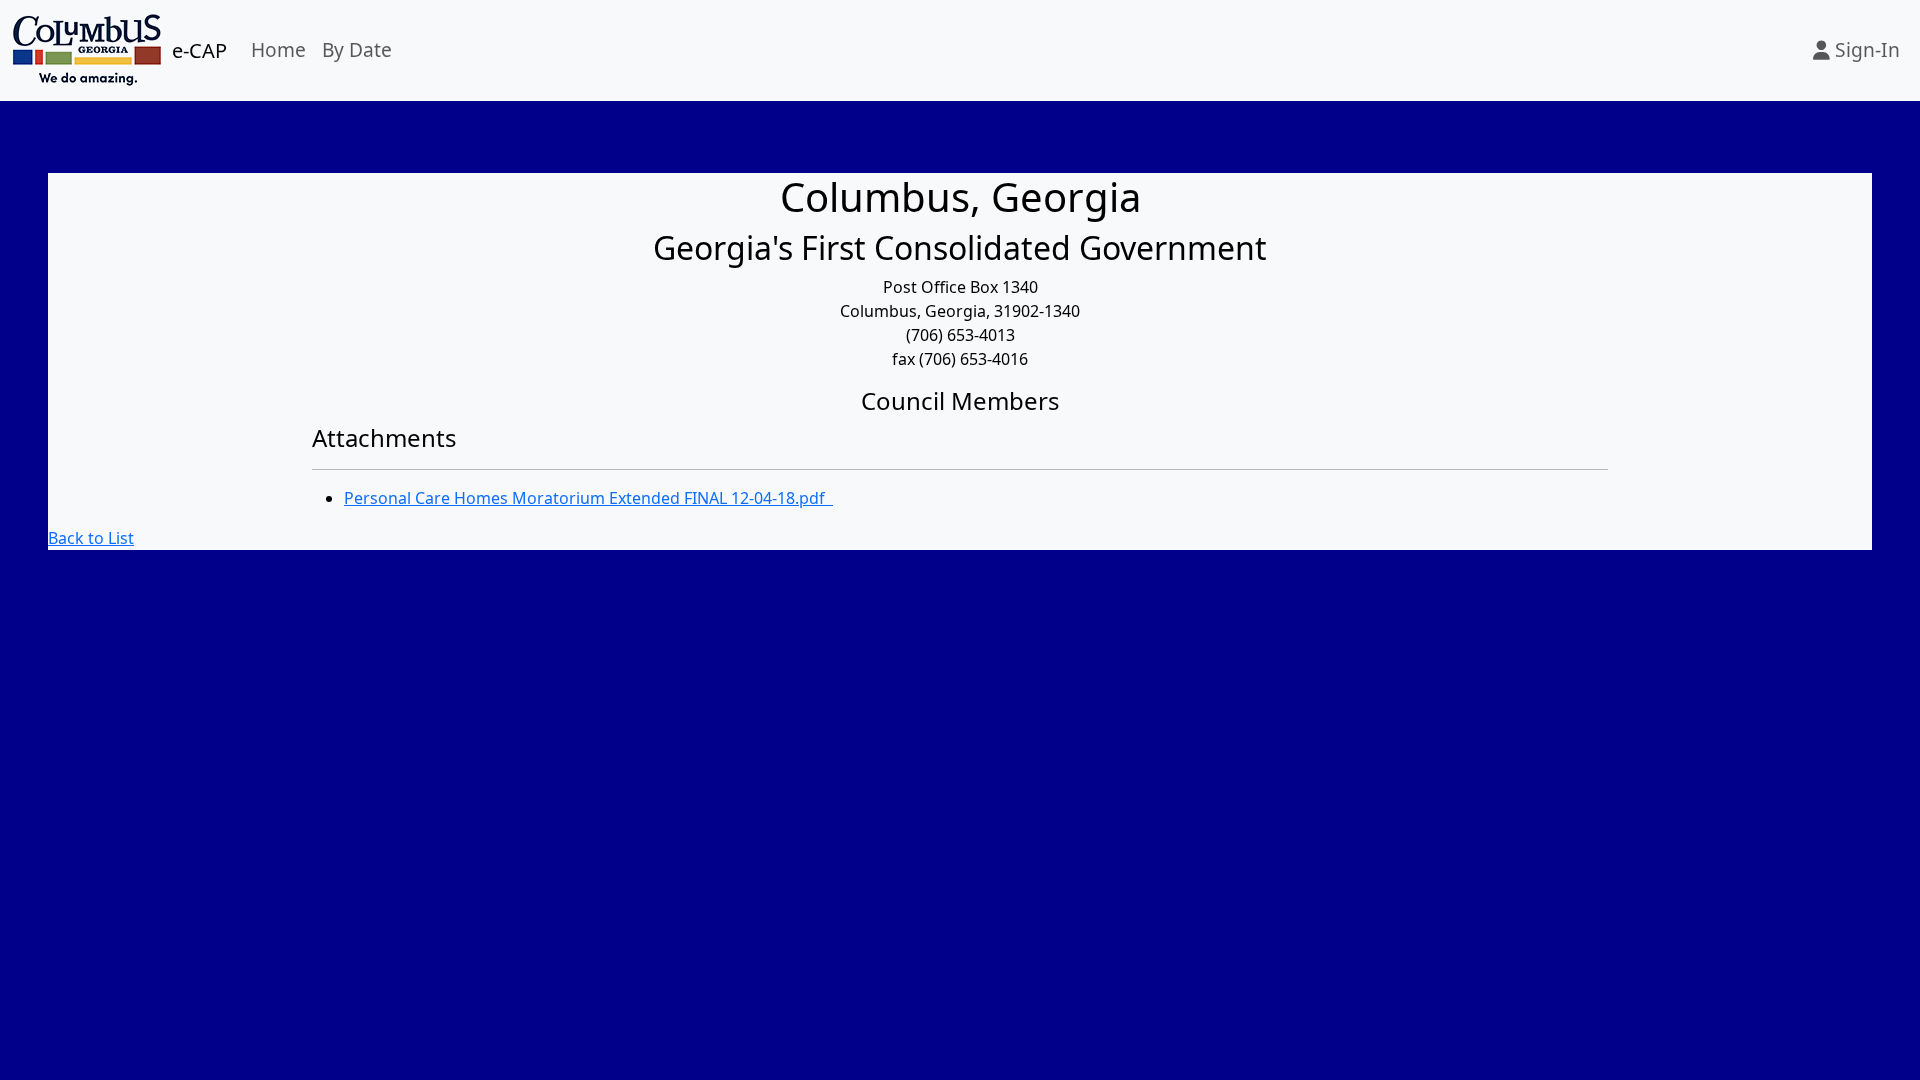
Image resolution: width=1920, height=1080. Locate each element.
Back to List (91, 538)
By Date (357, 49)
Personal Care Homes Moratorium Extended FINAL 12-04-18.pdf (588, 498)
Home (278, 49)
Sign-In (1865, 49)
